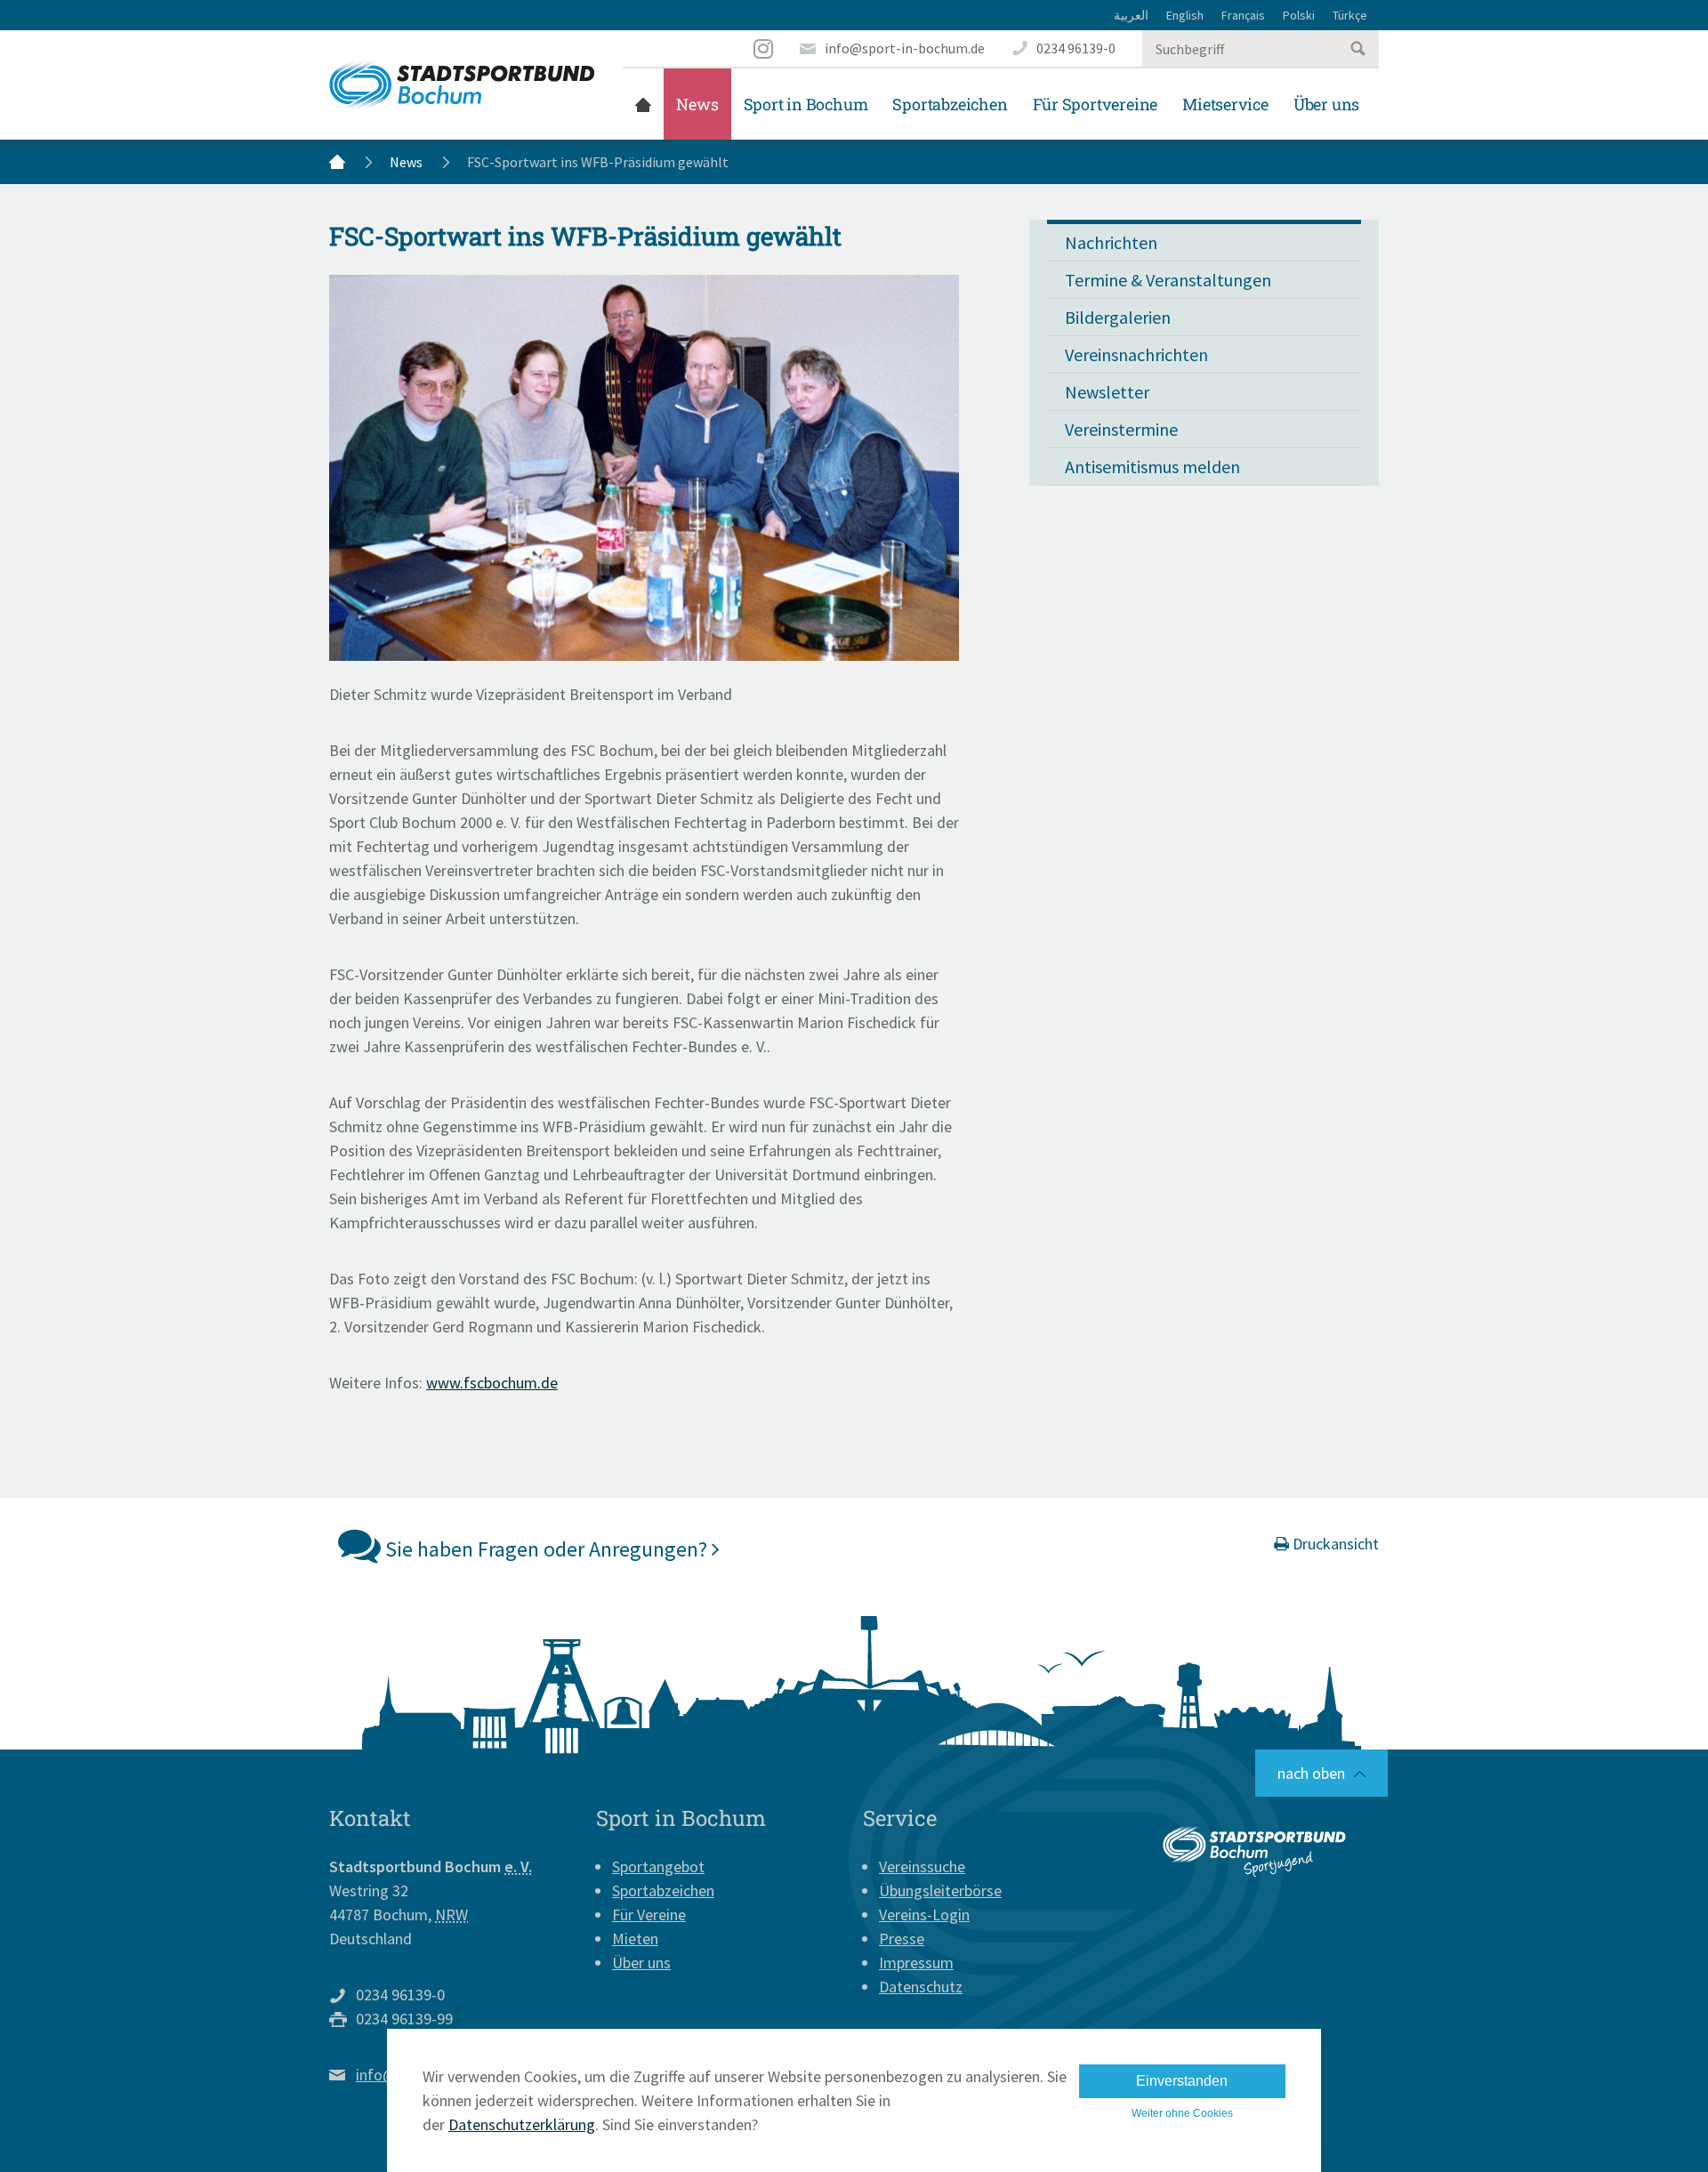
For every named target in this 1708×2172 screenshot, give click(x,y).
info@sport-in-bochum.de (905, 48)
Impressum (916, 1963)
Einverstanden (1182, 2081)
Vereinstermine (1121, 429)
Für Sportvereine (1096, 104)
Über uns (1326, 104)
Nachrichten (1111, 242)
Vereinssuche (922, 1866)
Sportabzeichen (950, 104)
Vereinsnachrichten (1136, 354)
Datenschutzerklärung (522, 2124)
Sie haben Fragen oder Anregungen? (546, 1549)
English (1185, 15)
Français (1243, 15)
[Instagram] (764, 48)
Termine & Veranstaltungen (1168, 280)
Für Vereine (649, 1915)
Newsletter (1107, 392)
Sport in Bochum (806, 104)
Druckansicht (1334, 1544)
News (697, 104)
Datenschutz (921, 1987)
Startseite (643, 104)
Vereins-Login (924, 1915)
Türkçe (1350, 15)
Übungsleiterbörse (940, 1890)
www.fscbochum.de (492, 1383)
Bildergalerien (1118, 317)
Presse (902, 1939)
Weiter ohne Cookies (1182, 2113)
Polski (1299, 15)
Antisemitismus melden (1152, 467)
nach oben (1311, 1773)
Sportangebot (658, 1866)
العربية (1131, 15)
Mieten (635, 1939)
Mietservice (1225, 104)
